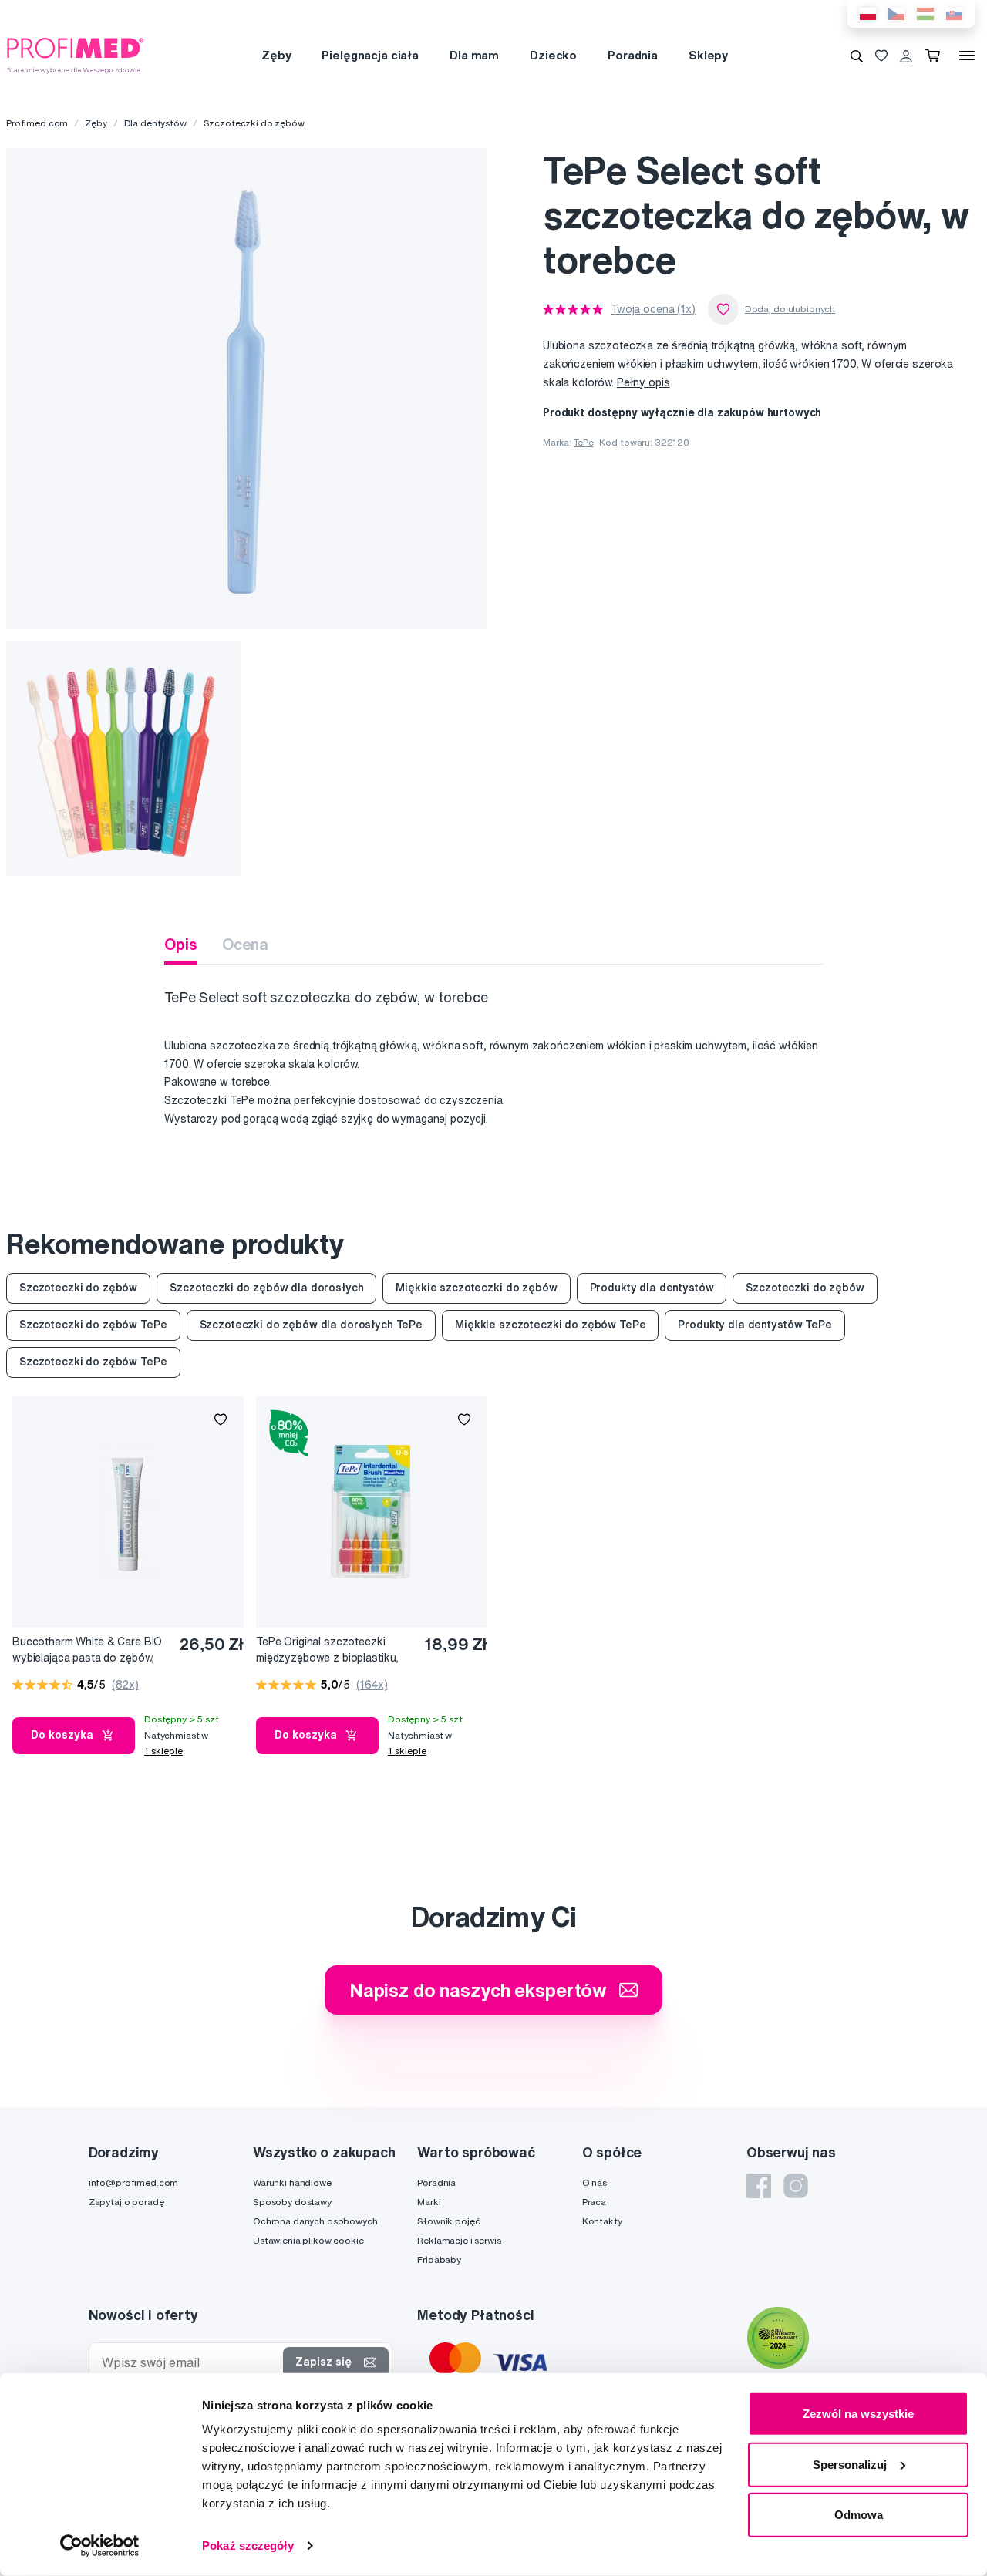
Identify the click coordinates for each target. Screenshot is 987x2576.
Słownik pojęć (448, 2221)
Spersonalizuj (850, 2464)
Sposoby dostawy (292, 2202)
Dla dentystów (155, 123)
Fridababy (439, 2259)
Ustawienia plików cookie (308, 2240)
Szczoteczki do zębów (254, 123)
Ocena (245, 944)
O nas (595, 2182)
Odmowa (859, 2515)
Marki (429, 2202)
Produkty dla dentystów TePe (755, 1325)
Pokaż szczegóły (248, 2546)
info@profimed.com (134, 2182)
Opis (180, 944)
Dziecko (553, 55)
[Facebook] (759, 2186)
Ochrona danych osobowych (315, 2221)
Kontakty (602, 2221)
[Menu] (967, 56)
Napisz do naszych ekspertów (478, 1990)
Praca (594, 2202)
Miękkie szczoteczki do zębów (476, 1288)
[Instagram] (796, 2186)
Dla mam (474, 55)
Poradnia (633, 55)
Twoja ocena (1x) (653, 309)
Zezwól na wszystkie (858, 2414)
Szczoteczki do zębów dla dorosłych (266, 1288)
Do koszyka (62, 1735)
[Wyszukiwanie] (857, 56)
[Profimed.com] (76, 55)
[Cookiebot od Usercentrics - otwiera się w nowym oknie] (100, 2546)
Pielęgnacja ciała (370, 55)
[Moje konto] (906, 56)
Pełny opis (643, 382)
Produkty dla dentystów (652, 1288)
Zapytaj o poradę (126, 2202)
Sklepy (708, 55)
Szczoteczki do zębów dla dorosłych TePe (312, 1325)
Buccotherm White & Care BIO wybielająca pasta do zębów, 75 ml (87, 1650)
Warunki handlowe (292, 2182)
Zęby (276, 55)
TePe (583, 442)
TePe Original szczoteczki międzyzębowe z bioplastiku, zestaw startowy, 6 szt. (327, 1650)
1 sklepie (163, 1751)
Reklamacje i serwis (459, 2240)
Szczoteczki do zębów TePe (93, 1325)
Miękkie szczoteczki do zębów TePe (550, 1325)
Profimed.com (37, 123)
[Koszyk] (936, 56)
